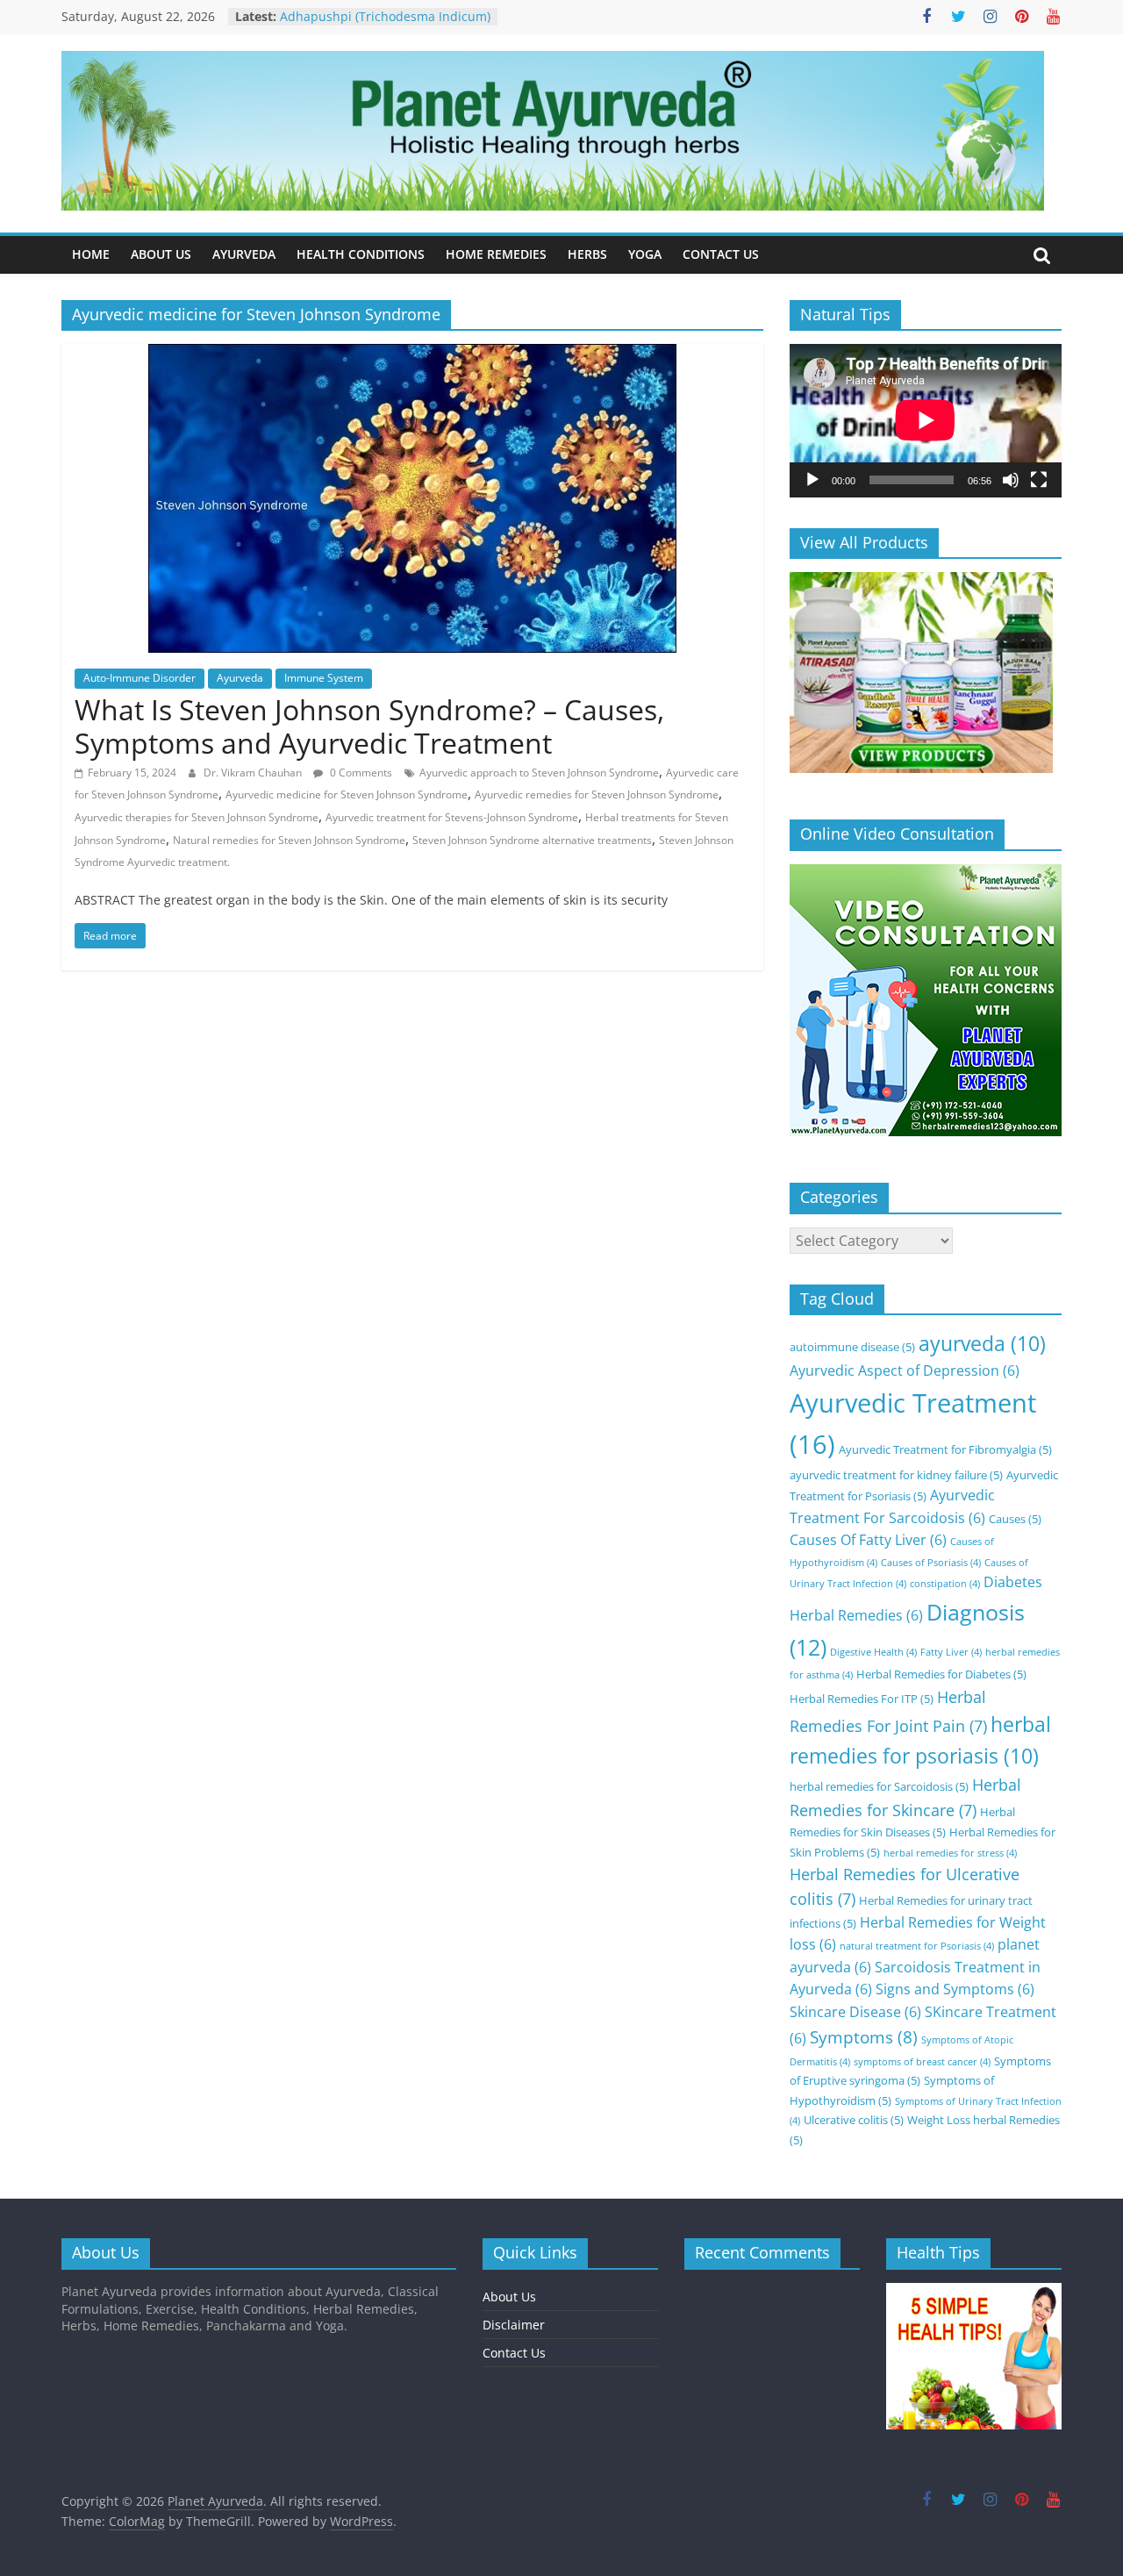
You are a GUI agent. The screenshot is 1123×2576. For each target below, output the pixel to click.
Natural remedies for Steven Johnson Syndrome (289, 840)
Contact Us (514, 2353)
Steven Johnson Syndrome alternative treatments (532, 840)
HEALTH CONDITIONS (361, 254)
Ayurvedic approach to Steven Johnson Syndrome (539, 773)
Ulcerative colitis (854, 2120)
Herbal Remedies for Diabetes (941, 1674)
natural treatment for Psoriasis (917, 1946)
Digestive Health (873, 1652)
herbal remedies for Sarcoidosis (879, 1786)
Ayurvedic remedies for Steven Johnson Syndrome (597, 794)
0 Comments (360, 773)
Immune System (324, 678)
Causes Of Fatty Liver (868, 1540)
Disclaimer (514, 2325)
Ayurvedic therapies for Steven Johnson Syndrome (197, 817)
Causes (1015, 1519)
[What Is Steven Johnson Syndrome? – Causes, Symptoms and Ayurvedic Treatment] (412, 354)
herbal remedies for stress (950, 1853)
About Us (509, 2297)
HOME (91, 254)
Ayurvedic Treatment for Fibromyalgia (945, 1449)
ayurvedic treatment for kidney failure (896, 1475)
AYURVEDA (244, 254)
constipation (945, 1584)
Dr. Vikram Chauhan (254, 773)
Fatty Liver (951, 1652)
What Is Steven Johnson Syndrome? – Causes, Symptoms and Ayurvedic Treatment (369, 726)
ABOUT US (161, 254)
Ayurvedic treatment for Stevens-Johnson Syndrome (452, 817)
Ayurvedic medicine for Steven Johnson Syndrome (347, 794)
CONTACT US (721, 254)
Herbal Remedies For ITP (862, 1699)
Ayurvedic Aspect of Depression (905, 1370)
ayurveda (982, 1344)
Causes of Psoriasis (931, 1563)
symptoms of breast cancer (922, 2062)
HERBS (587, 254)
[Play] (812, 480)
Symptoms (864, 2037)
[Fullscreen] (1039, 480)
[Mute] (1011, 480)
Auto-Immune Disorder (139, 678)
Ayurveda (240, 678)
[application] (926, 420)
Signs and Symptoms (955, 1989)
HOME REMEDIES (496, 254)
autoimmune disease (852, 1347)
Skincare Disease (855, 2012)
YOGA (645, 254)
